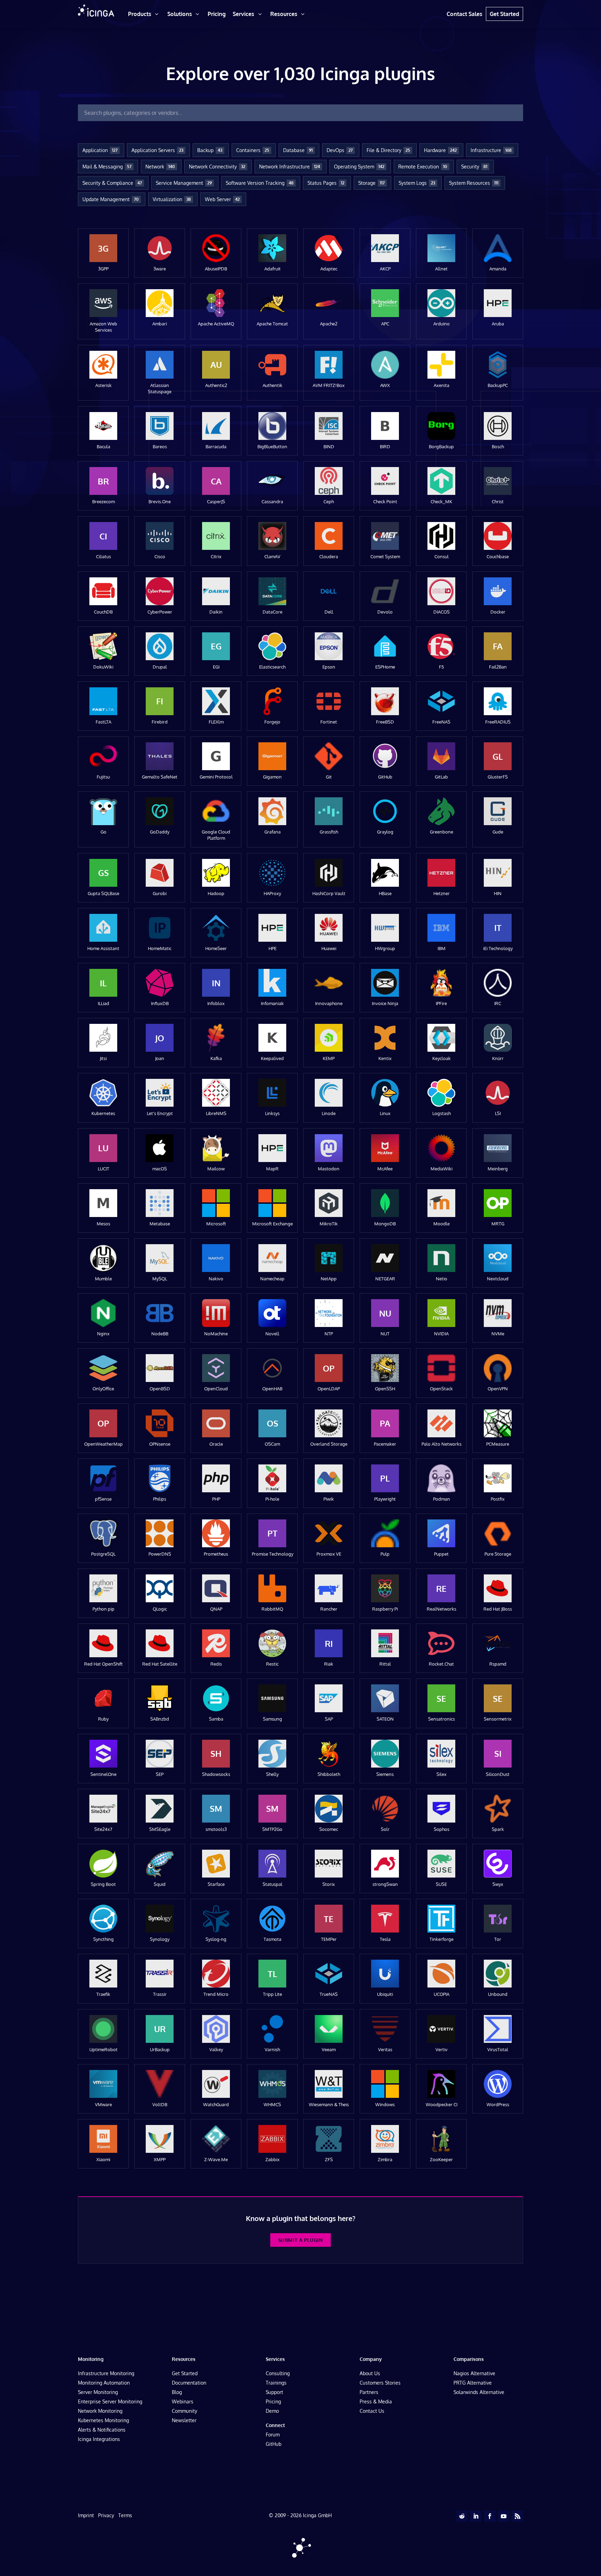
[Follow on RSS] (518, 2516)
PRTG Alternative (473, 2383)
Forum (273, 2435)
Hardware (440, 150)
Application (100, 150)
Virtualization (172, 199)
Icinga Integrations (99, 2439)
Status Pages (326, 183)
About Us (370, 2373)
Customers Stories (380, 2383)
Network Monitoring (100, 2411)
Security (474, 167)
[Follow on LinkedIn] (476, 2516)
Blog (177, 2392)
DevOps (340, 150)
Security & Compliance (112, 183)
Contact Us (372, 2411)
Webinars (183, 2401)
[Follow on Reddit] (462, 2516)
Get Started (185, 2373)
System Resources (474, 183)
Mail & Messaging (107, 167)
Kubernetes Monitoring (103, 2420)
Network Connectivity (217, 167)
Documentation (189, 2383)
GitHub (274, 2444)
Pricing (273, 2401)
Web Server (222, 199)
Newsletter (184, 2420)
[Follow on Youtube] (504, 2516)
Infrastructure (491, 150)
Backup (210, 150)
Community (185, 2411)
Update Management (111, 199)
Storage (371, 183)
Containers (253, 150)
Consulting (278, 2373)
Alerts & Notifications (102, 2430)
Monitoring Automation (104, 2383)
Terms (125, 2515)
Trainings (276, 2383)
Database (298, 150)
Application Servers (157, 150)
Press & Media (376, 2401)
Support (274, 2392)
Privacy (106, 2515)
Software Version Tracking (260, 183)
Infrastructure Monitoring (106, 2373)
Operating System (359, 167)
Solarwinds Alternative (479, 2392)
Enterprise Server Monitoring (110, 2401)
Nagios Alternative (474, 2373)
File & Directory (388, 150)
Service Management (184, 183)
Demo (272, 2411)
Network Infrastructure (290, 167)
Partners (369, 2392)
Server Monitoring (98, 2392)
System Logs (417, 183)
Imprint (86, 2515)
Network (160, 167)
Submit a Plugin (300, 2240)
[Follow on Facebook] (490, 2516)
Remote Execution (423, 167)
